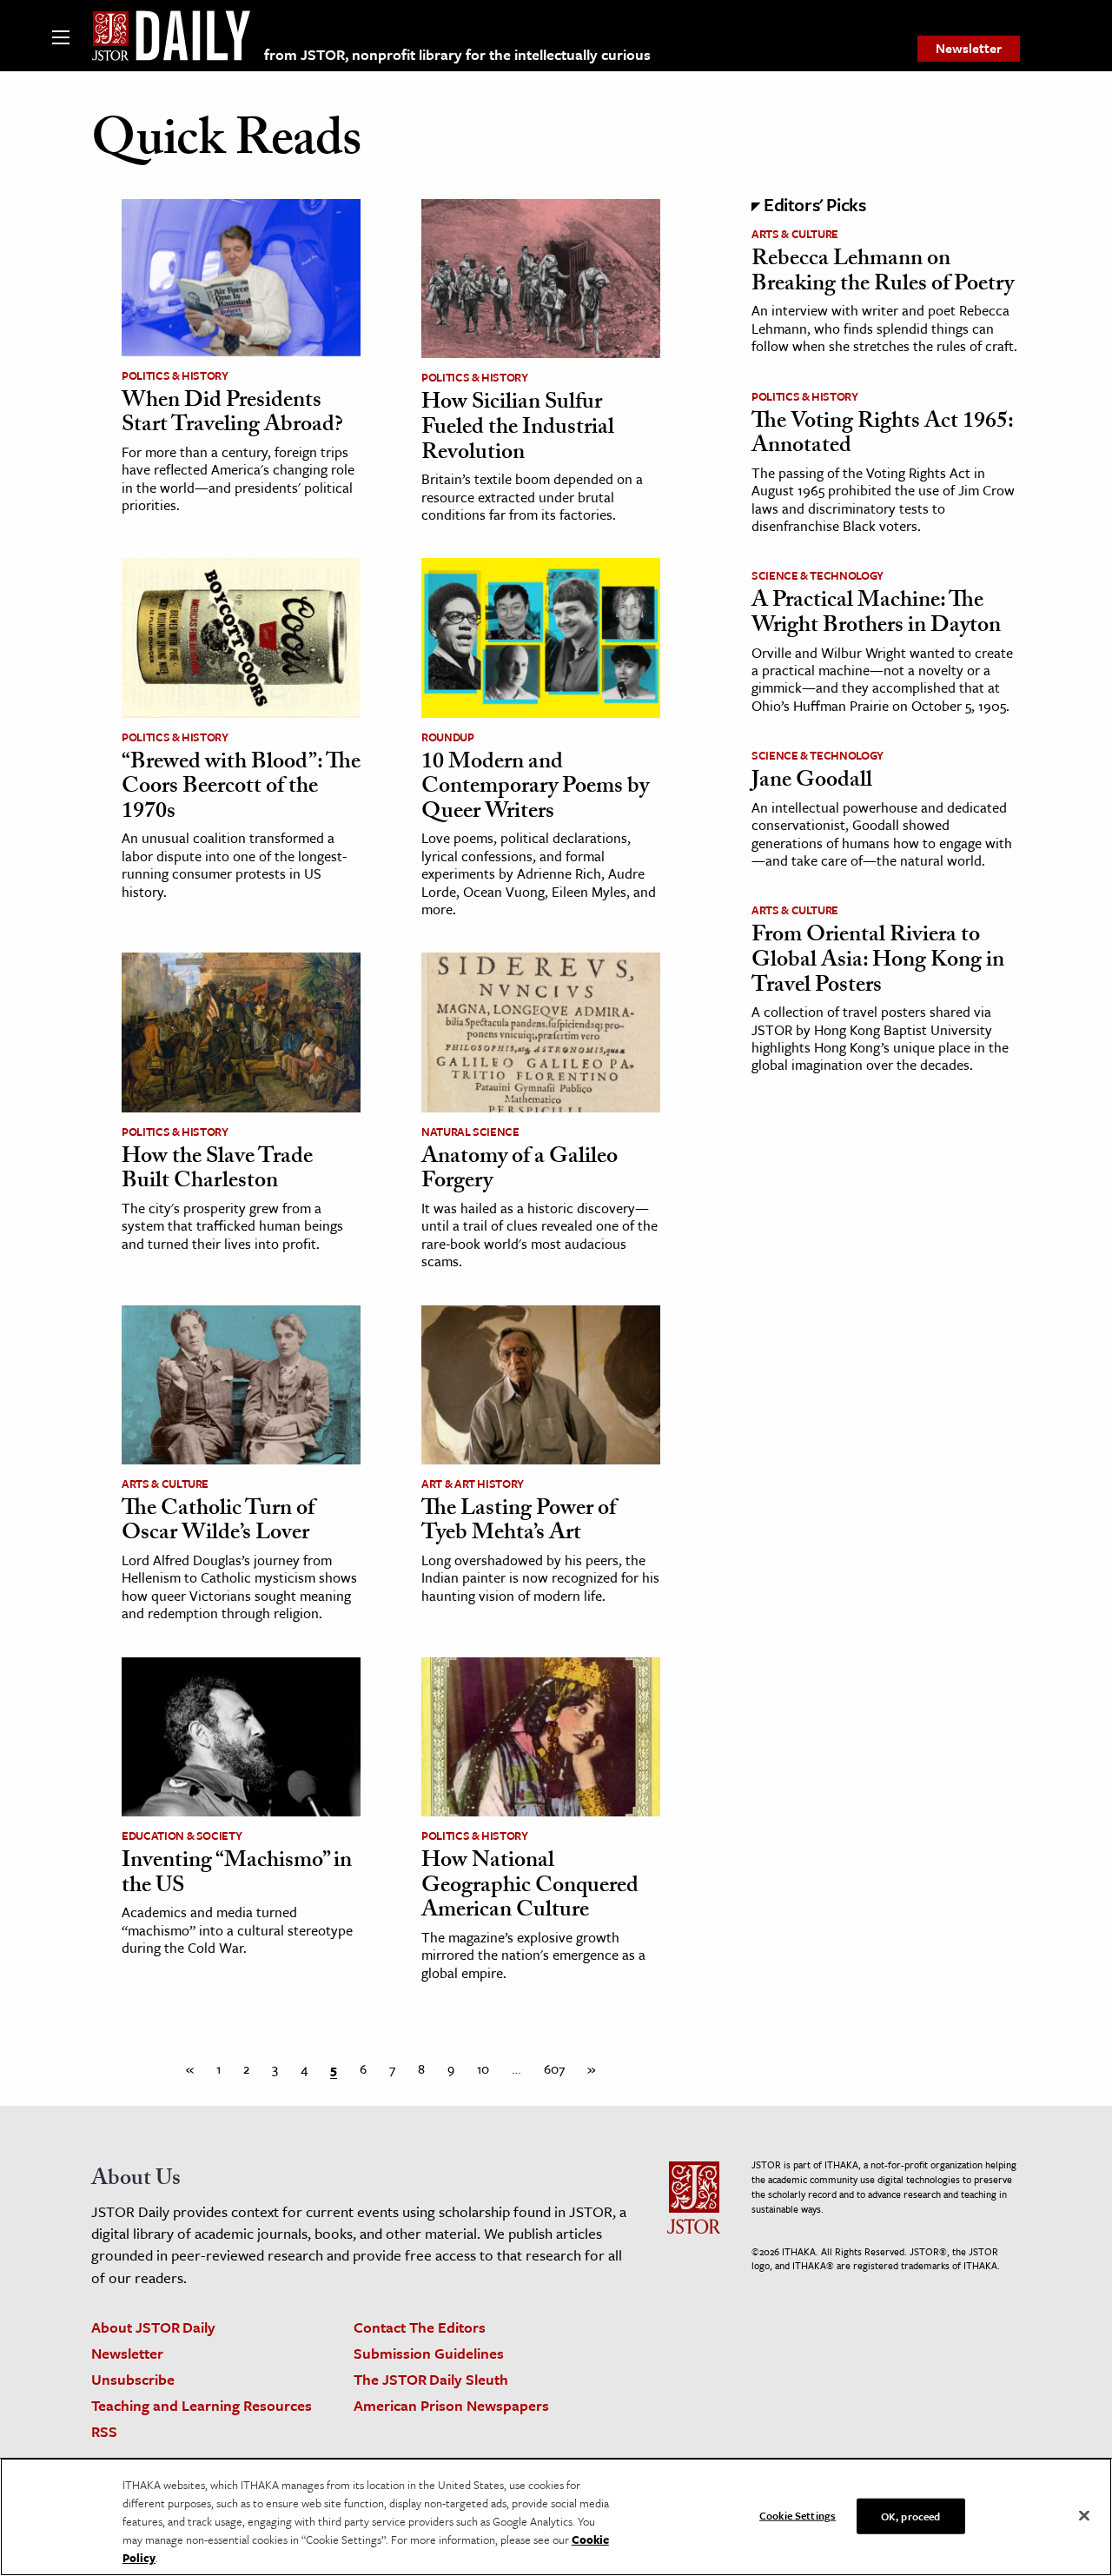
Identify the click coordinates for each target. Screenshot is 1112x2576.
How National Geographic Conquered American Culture (530, 1887)
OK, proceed (910, 2515)
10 (483, 2068)
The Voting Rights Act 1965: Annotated (882, 436)
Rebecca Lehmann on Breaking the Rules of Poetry (883, 273)
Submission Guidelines (429, 2353)
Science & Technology (817, 575)
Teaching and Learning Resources (202, 2405)
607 (554, 2068)
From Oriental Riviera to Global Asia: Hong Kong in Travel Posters (878, 962)
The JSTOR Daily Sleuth (431, 2379)
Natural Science (470, 1132)
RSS (104, 2431)
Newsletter (969, 48)
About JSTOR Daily (153, 2327)
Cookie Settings (798, 2514)
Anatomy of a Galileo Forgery (520, 1171)
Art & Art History (473, 1484)
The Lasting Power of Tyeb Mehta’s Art (519, 1523)
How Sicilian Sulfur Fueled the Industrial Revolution (518, 429)
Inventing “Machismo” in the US (237, 1875)
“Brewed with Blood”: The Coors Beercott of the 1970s (241, 789)
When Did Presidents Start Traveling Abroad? (232, 415)
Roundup (448, 737)
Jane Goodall (812, 782)
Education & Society (182, 1836)
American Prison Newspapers (451, 2405)
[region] (556, 2517)
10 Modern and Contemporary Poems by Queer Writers (535, 789)
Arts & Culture (165, 1484)
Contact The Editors (420, 2327)
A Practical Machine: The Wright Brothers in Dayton (876, 615)
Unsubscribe (133, 2379)
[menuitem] (969, 49)
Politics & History (175, 375)
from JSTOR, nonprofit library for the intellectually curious (457, 54)
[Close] (1084, 2515)
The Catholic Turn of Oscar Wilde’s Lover (218, 1523)
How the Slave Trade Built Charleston (217, 1171)
